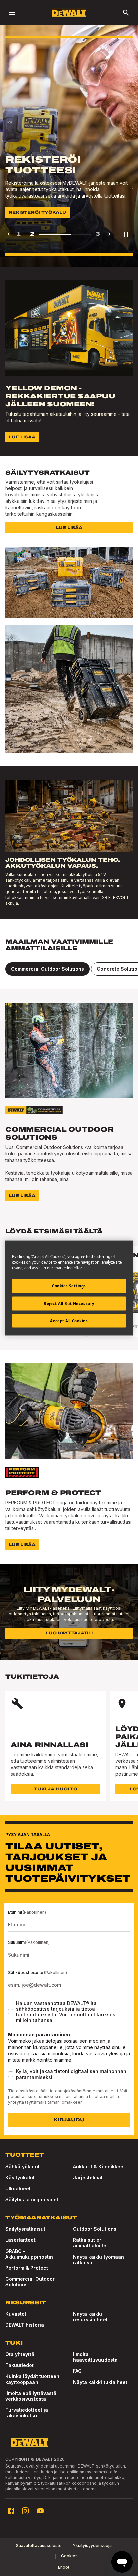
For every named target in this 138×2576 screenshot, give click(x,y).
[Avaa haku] (126, 13)
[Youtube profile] (40, 2511)
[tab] (48, 969)
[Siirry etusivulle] (69, 13)
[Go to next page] (109, 234)
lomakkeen (72, 2102)
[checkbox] (11, 2012)
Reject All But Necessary (69, 1303)
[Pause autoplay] (126, 234)
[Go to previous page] (9, 234)
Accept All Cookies (69, 1321)
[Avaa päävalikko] (12, 13)
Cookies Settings (69, 1286)
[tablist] (69, 969)
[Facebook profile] (11, 2511)
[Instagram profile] (25, 2511)
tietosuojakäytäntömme (72, 2091)
